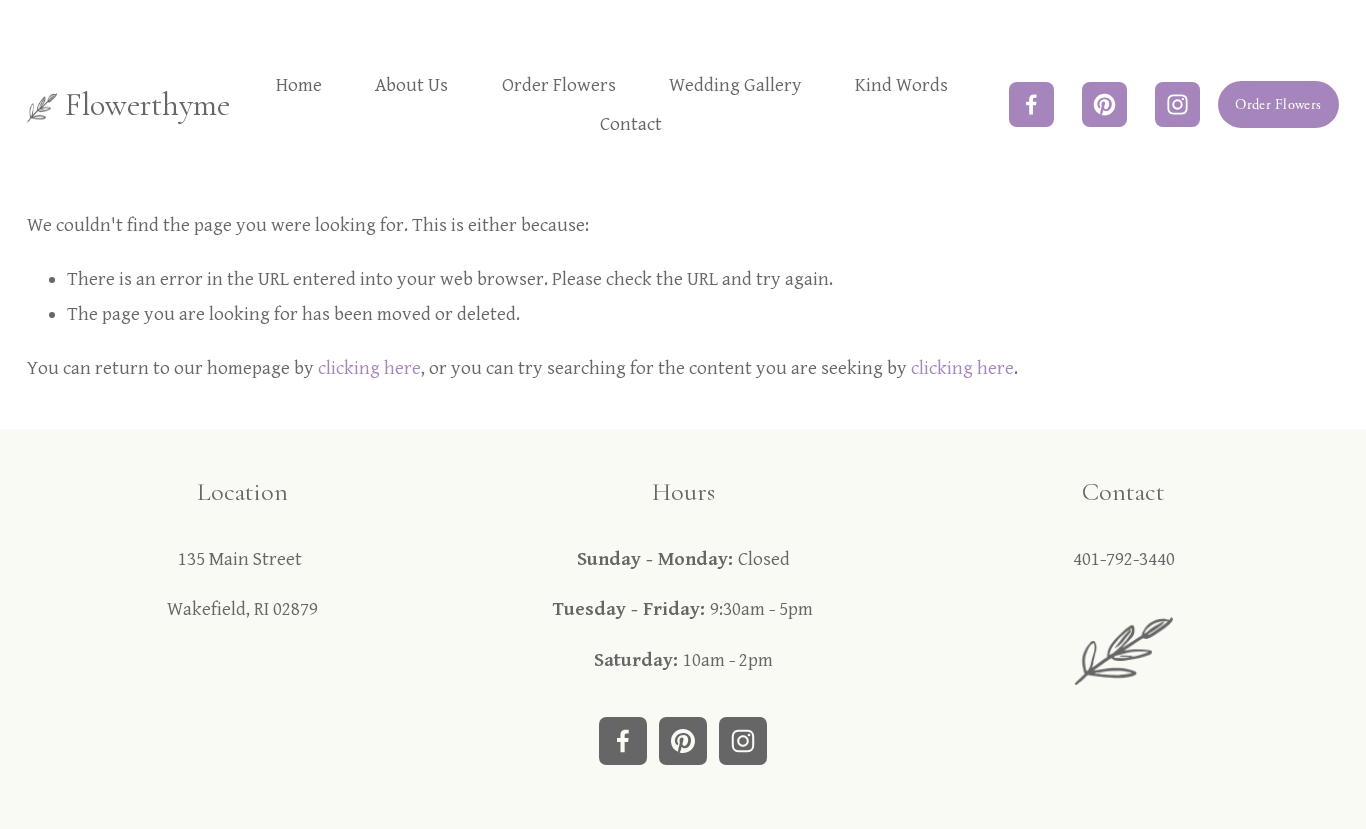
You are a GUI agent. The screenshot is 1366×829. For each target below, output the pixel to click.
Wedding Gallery (735, 85)
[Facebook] (1031, 104)
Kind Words (901, 85)
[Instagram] (1177, 104)
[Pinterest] (1104, 104)
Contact (631, 124)
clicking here (369, 368)
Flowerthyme (147, 104)
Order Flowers (559, 85)
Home (299, 85)
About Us (411, 85)
